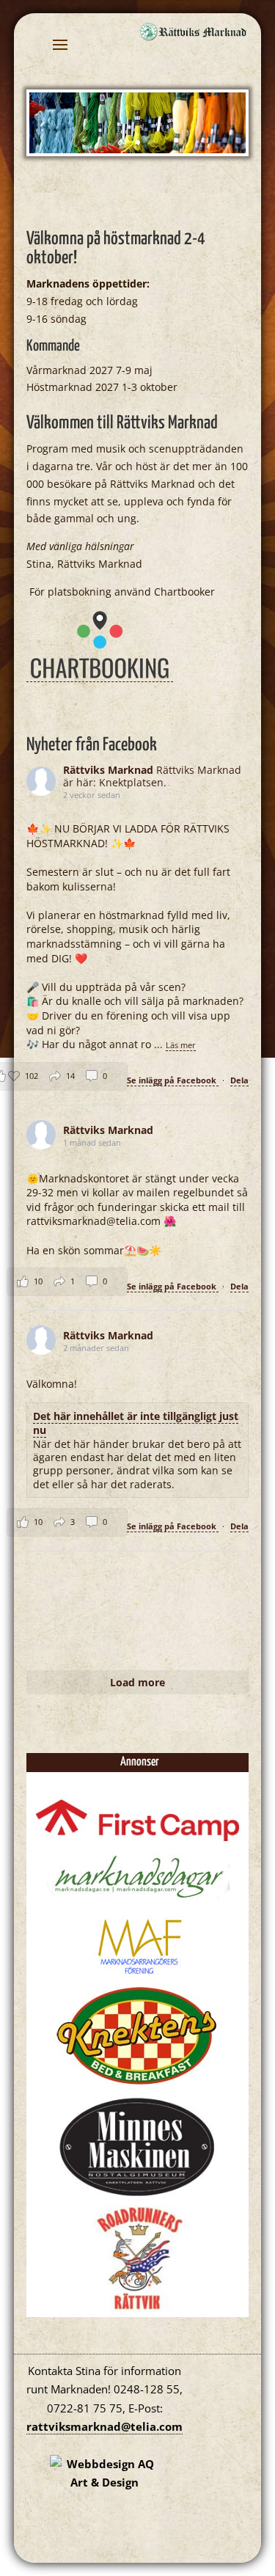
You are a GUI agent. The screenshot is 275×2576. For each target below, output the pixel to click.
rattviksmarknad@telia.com (104, 2426)
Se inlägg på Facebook (173, 1080)
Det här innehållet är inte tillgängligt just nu (136, 1423)
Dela (239, 1080)
